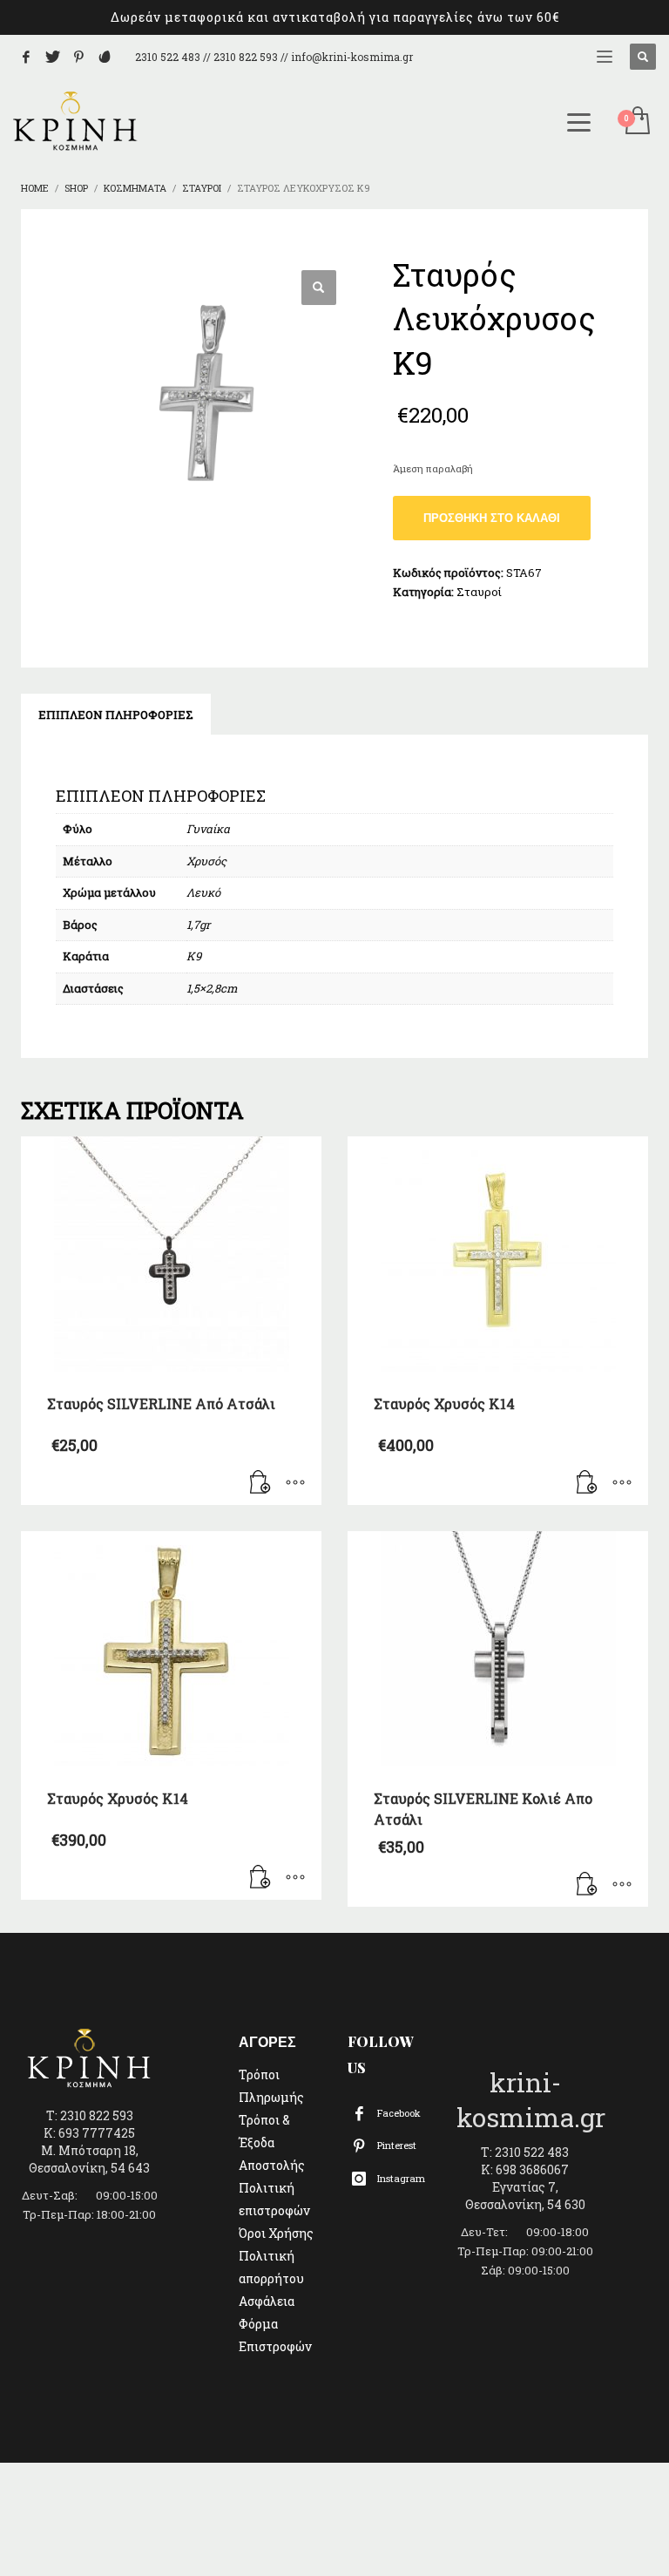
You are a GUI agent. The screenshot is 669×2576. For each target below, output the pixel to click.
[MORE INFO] (295, 1483)
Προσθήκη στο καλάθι (492, 518)
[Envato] (105, 57)
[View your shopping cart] (636, 122)
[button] (319, 288)
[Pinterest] (78, 57)
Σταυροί (479, 592)
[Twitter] (52, 57)
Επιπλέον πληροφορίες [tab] (116, 715)
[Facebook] (26, 57)
